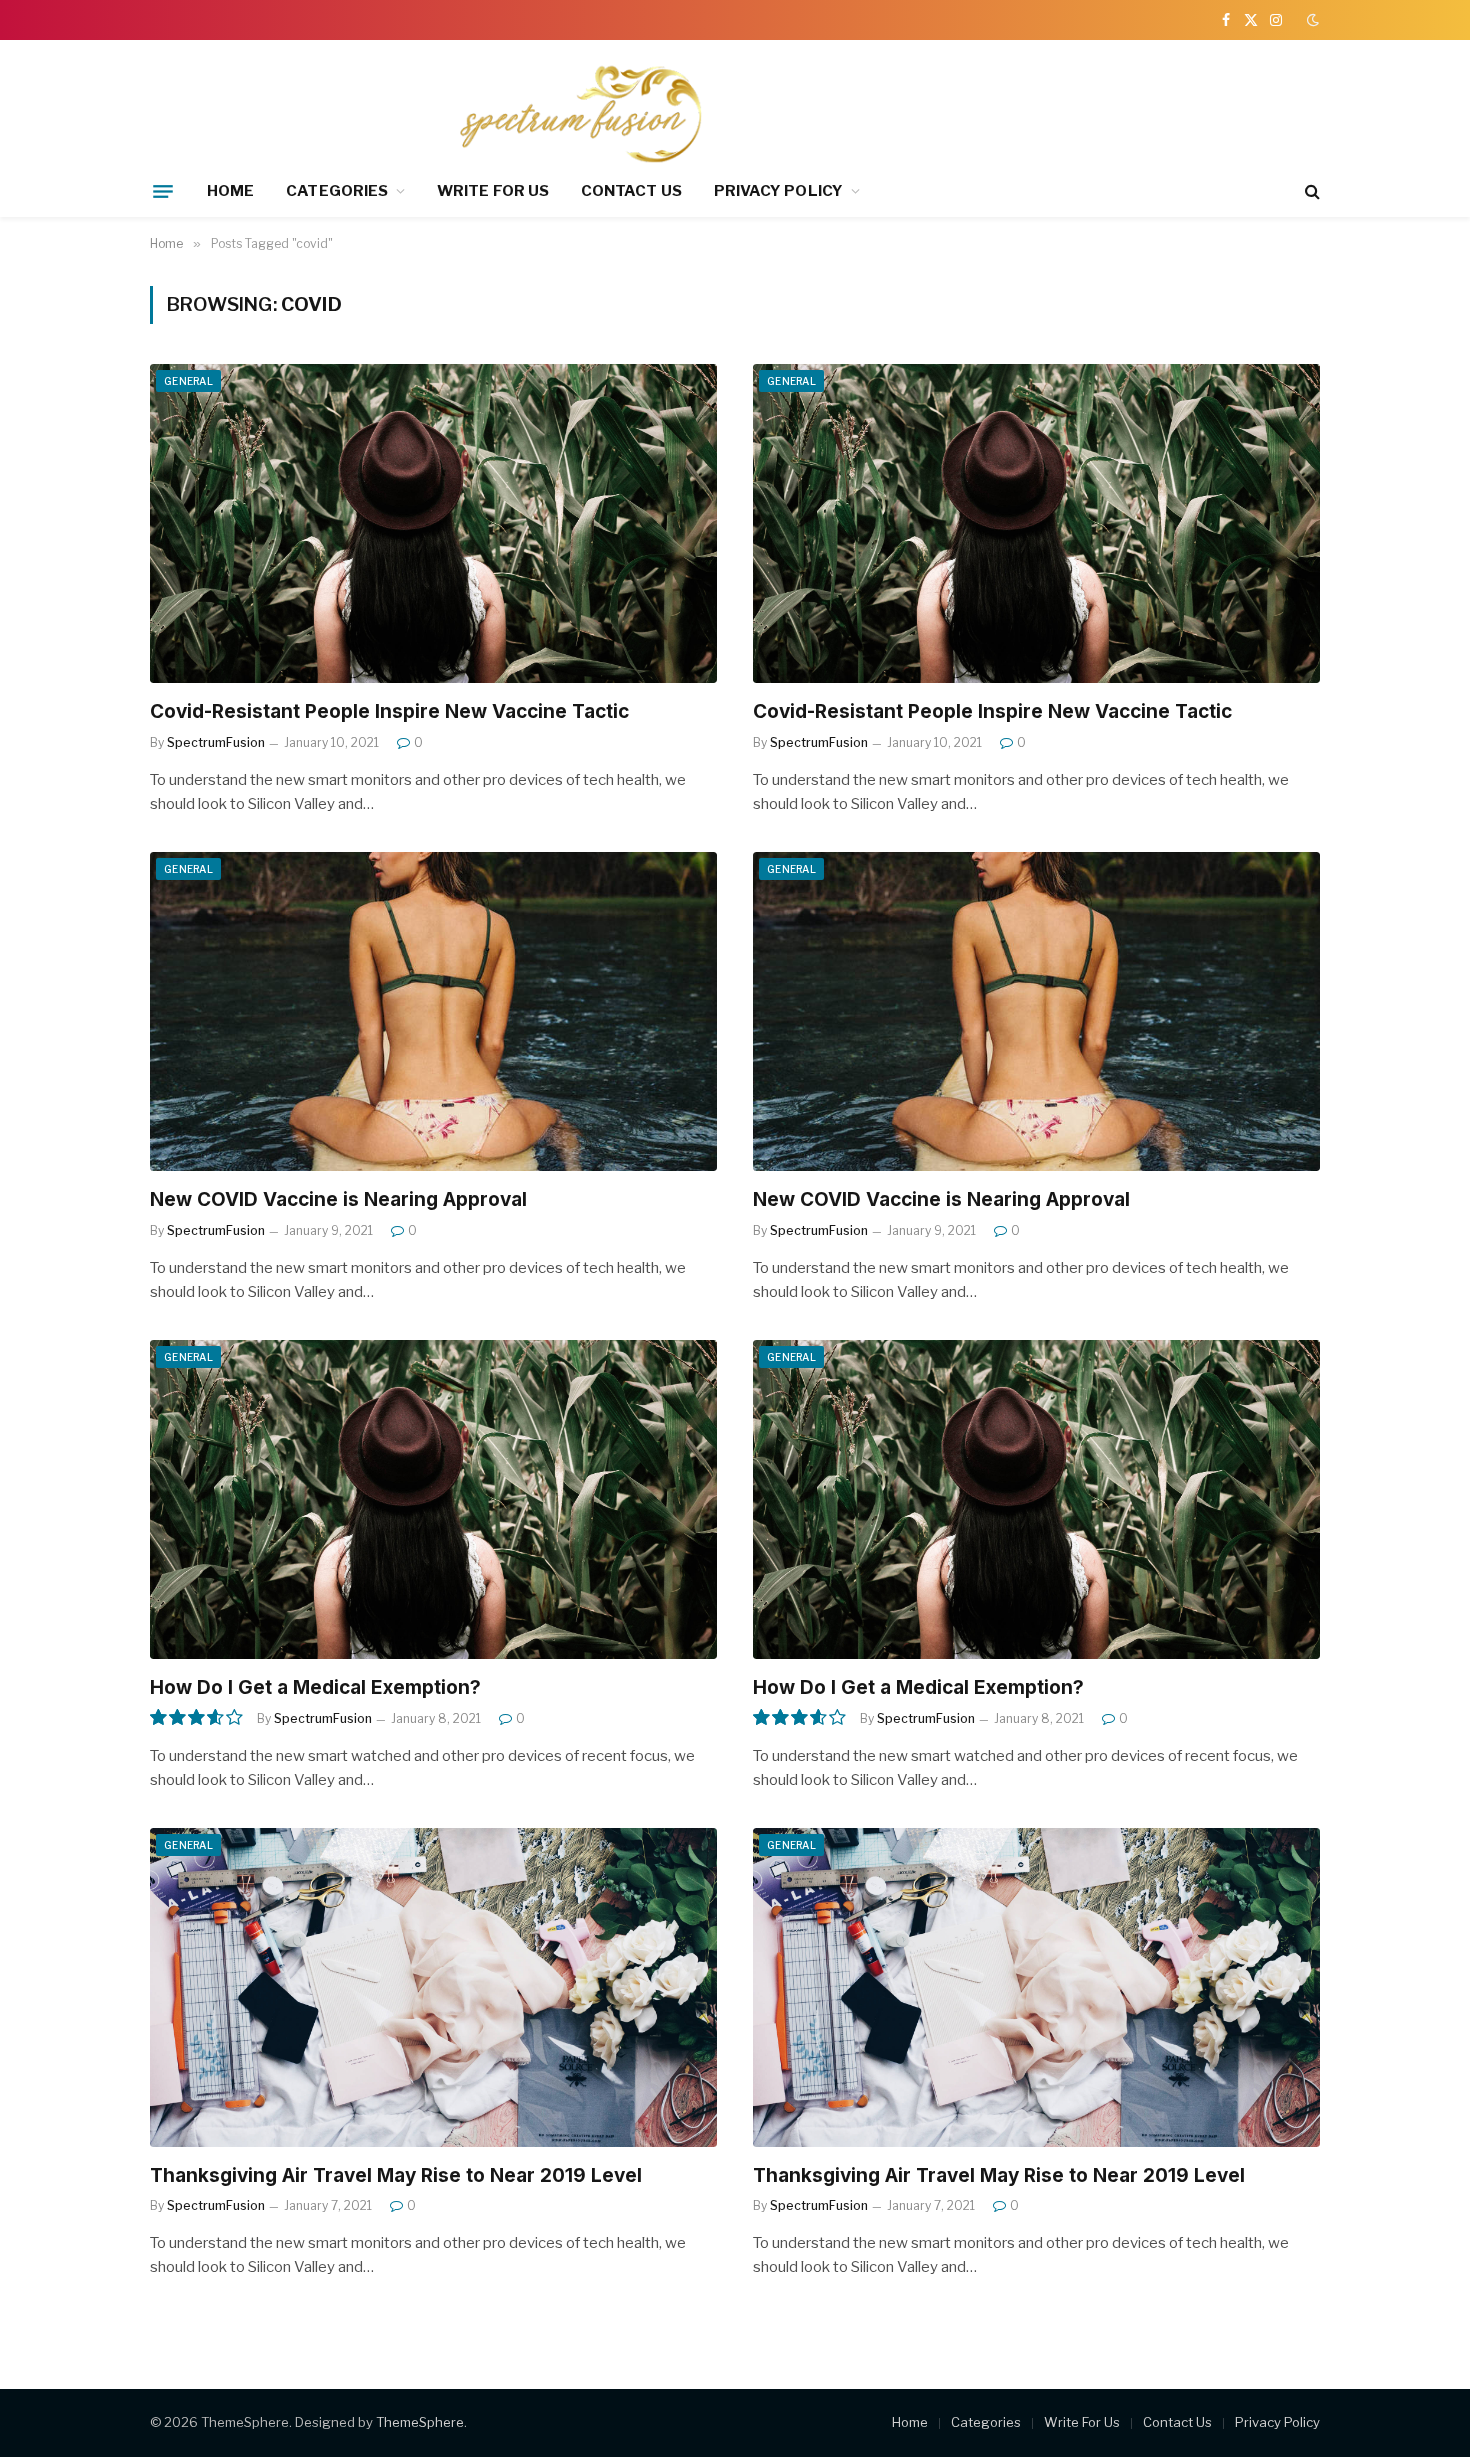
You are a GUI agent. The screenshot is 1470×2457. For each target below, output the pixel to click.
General (188, 381)
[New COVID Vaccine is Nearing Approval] (433, 1011)
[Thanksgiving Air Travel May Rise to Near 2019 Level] (433, 1987)
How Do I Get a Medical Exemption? (315, 1687)
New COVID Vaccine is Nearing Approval (338, 1199)
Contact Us (631, 191)
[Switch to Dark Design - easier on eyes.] (1311, 20)
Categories (337, 191)
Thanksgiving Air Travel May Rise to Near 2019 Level (396, 2175)
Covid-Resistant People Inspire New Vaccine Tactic (389, 711)
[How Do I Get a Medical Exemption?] (433, 1499)
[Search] (1310, 191)
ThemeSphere (420, 2422)
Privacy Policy (778, 191)
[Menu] (163, 191)
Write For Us (493, 191)
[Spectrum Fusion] (446, 112)
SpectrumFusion (216, 742)
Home (230, 191)
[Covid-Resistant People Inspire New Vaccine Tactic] (433, 523)
